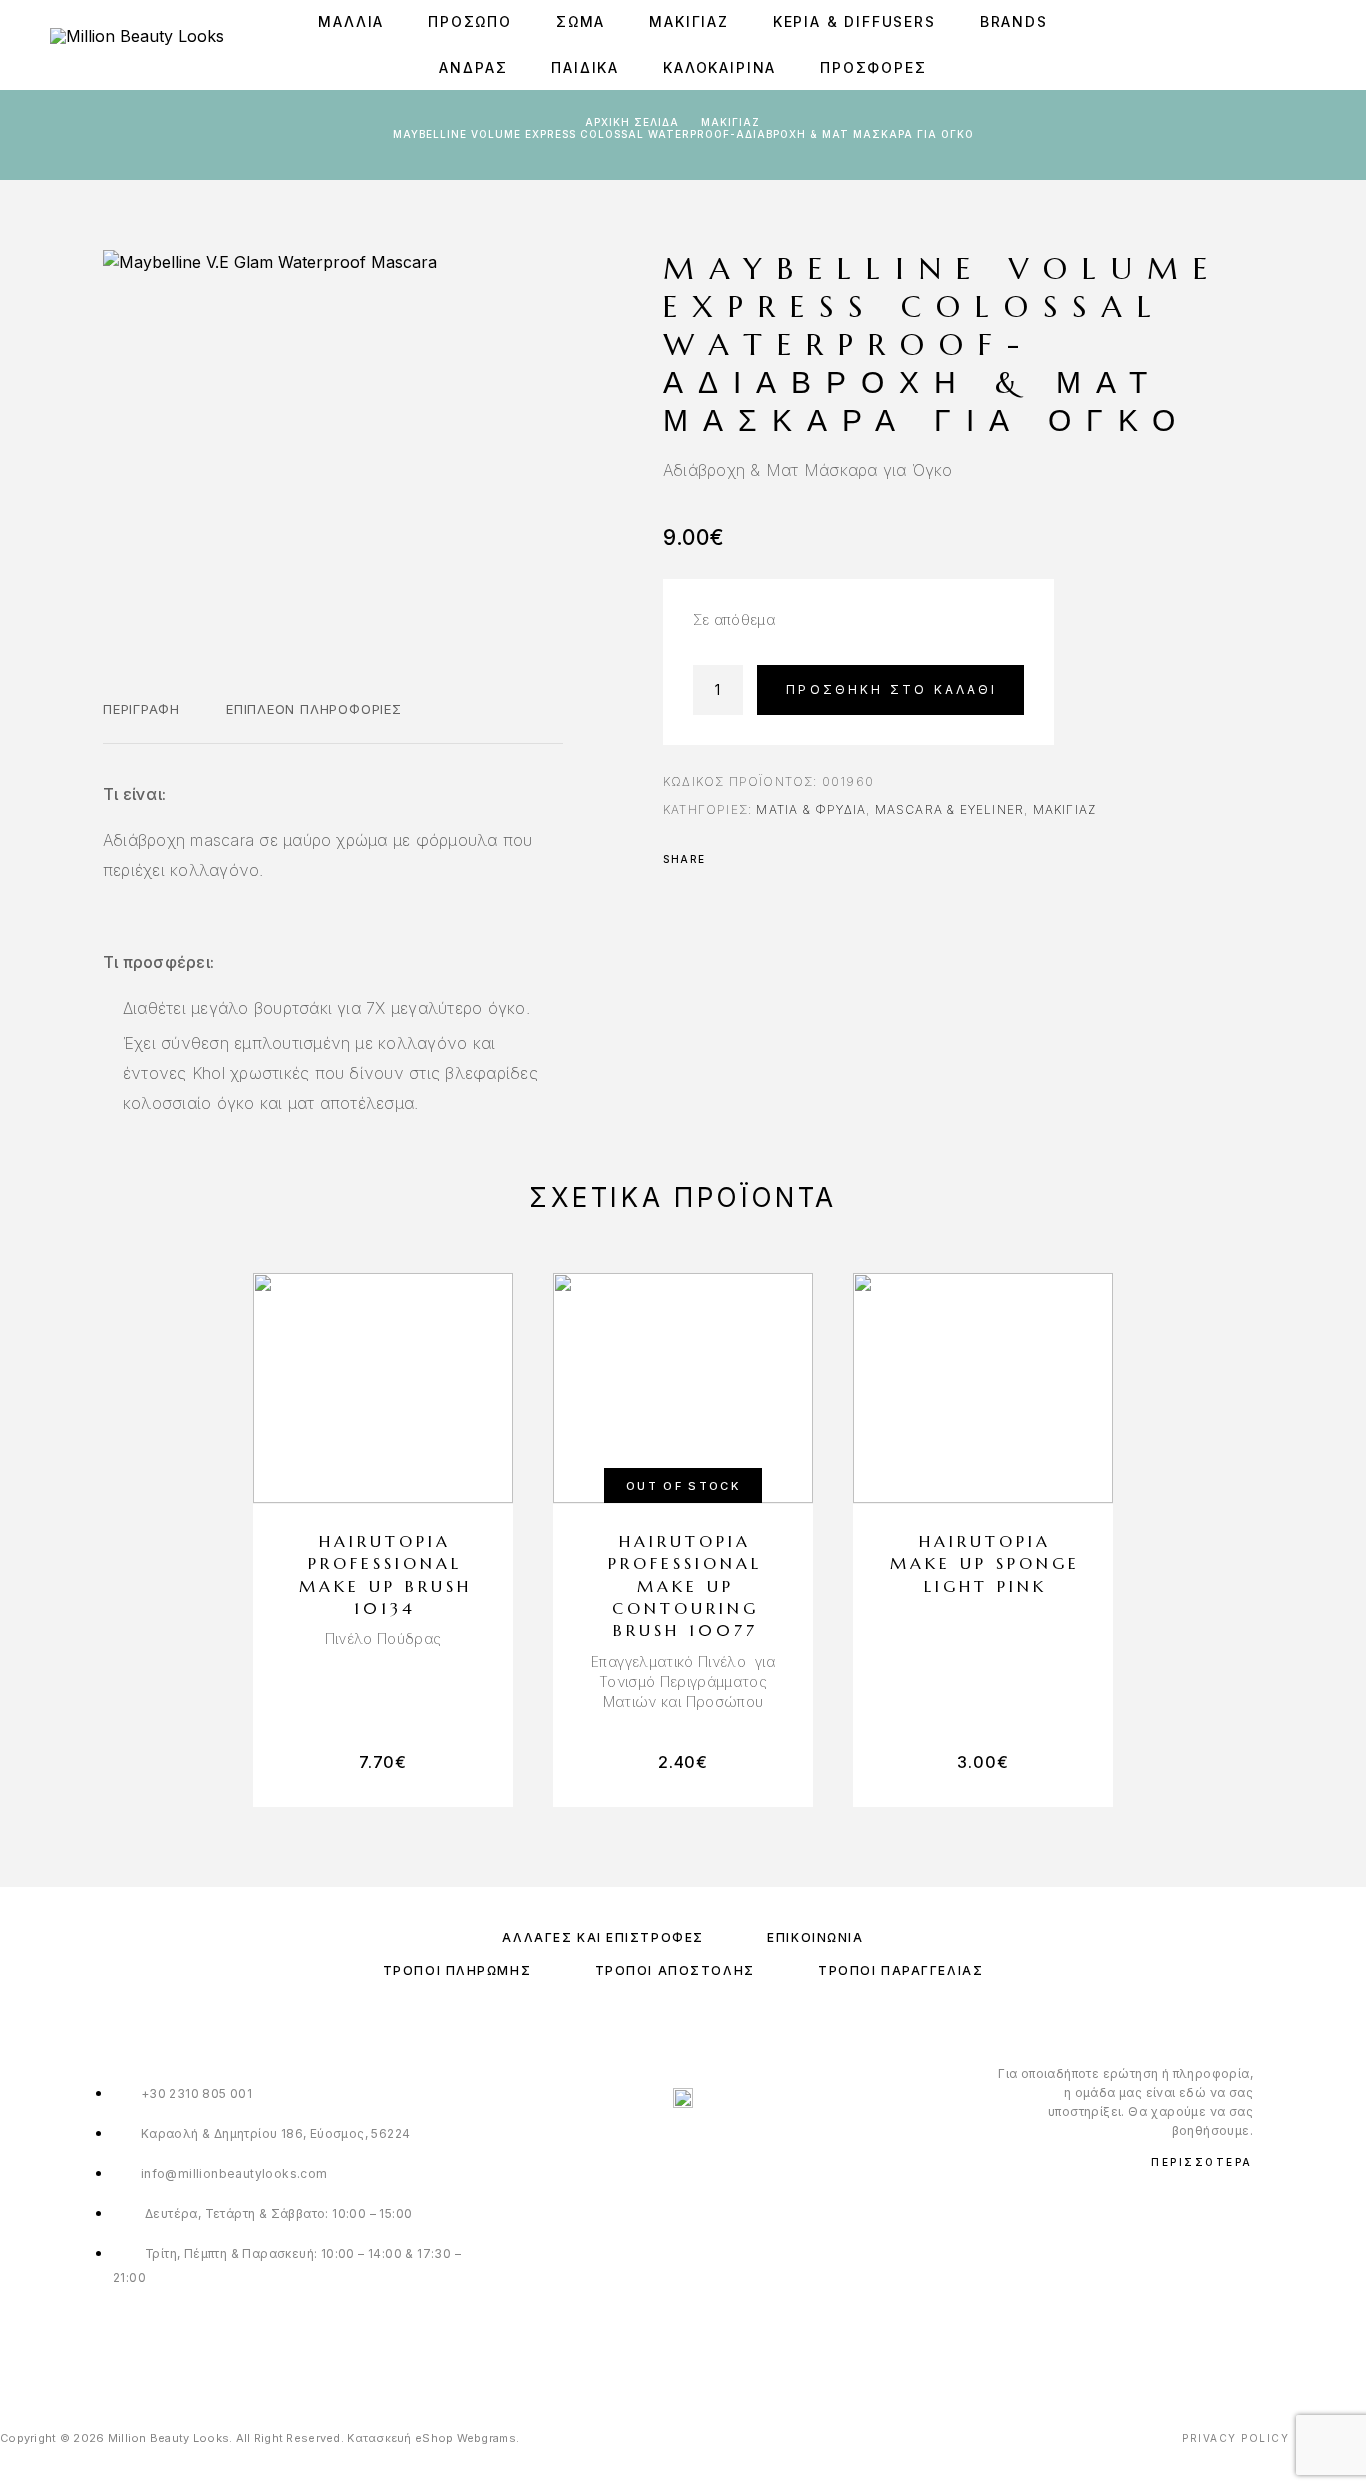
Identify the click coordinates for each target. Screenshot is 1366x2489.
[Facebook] (642, 2346)
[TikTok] (724, 2346)
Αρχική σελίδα (632, 122)
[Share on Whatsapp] (805, 859)
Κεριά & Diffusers (854, 22)
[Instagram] (683, 2346)
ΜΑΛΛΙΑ (351, 22)
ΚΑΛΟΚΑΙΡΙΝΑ (719, 68)
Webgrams (486, 2438)
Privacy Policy (1235, 2438)
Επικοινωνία (815, 1937)
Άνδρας (473, 68)
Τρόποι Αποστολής (675, 1970)
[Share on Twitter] (753, 859)
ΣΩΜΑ (580, 22)
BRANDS (1014, 22)
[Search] (1218, 45)
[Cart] (1308, 44)
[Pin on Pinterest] (779, 859)
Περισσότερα (1202, 2162)
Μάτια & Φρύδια (811, 809)
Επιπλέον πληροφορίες (314, 709)
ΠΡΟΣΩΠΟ (470, 22)
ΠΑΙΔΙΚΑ (585, 68)
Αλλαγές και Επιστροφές (602, 1937)
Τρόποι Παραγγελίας (900, 1970)
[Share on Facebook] (727, 859)
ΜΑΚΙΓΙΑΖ (689, 22)
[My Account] (1263, 45)
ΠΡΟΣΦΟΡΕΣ (873, 68)
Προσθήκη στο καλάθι (891, 689)
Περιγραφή (141, 709)
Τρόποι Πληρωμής (457, 1970)
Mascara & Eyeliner (950, 809)
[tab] (141, 722)
